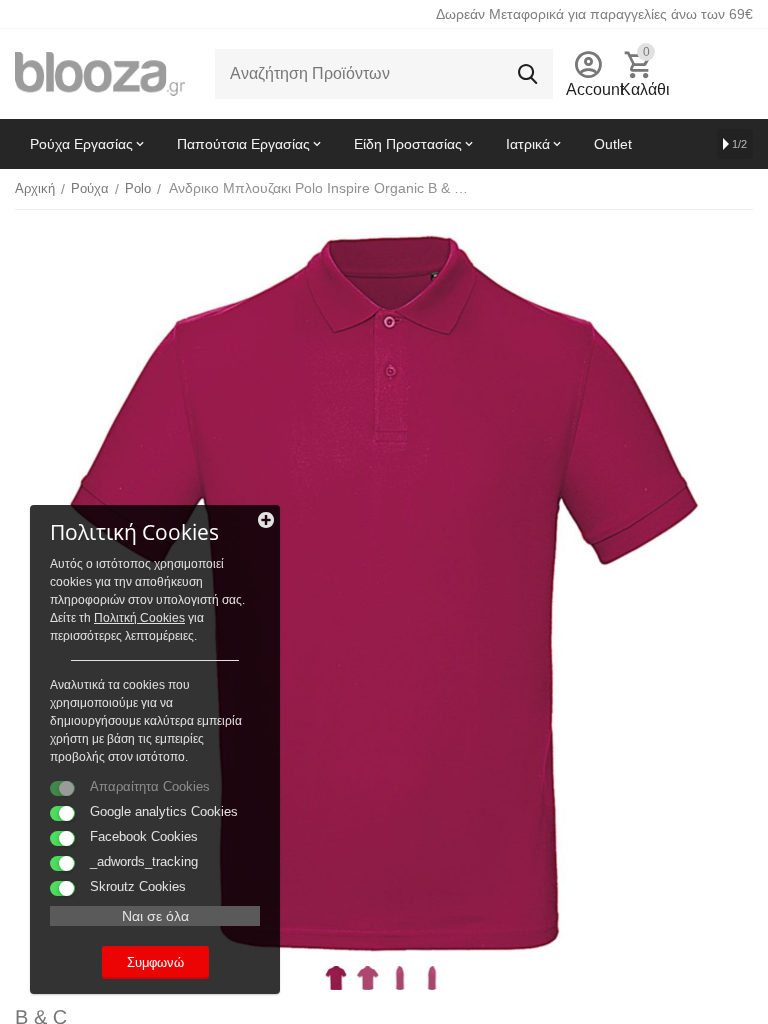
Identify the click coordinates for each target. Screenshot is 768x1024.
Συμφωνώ (155, 962)
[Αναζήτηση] (528, 74)
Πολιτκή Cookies (139, 618)
